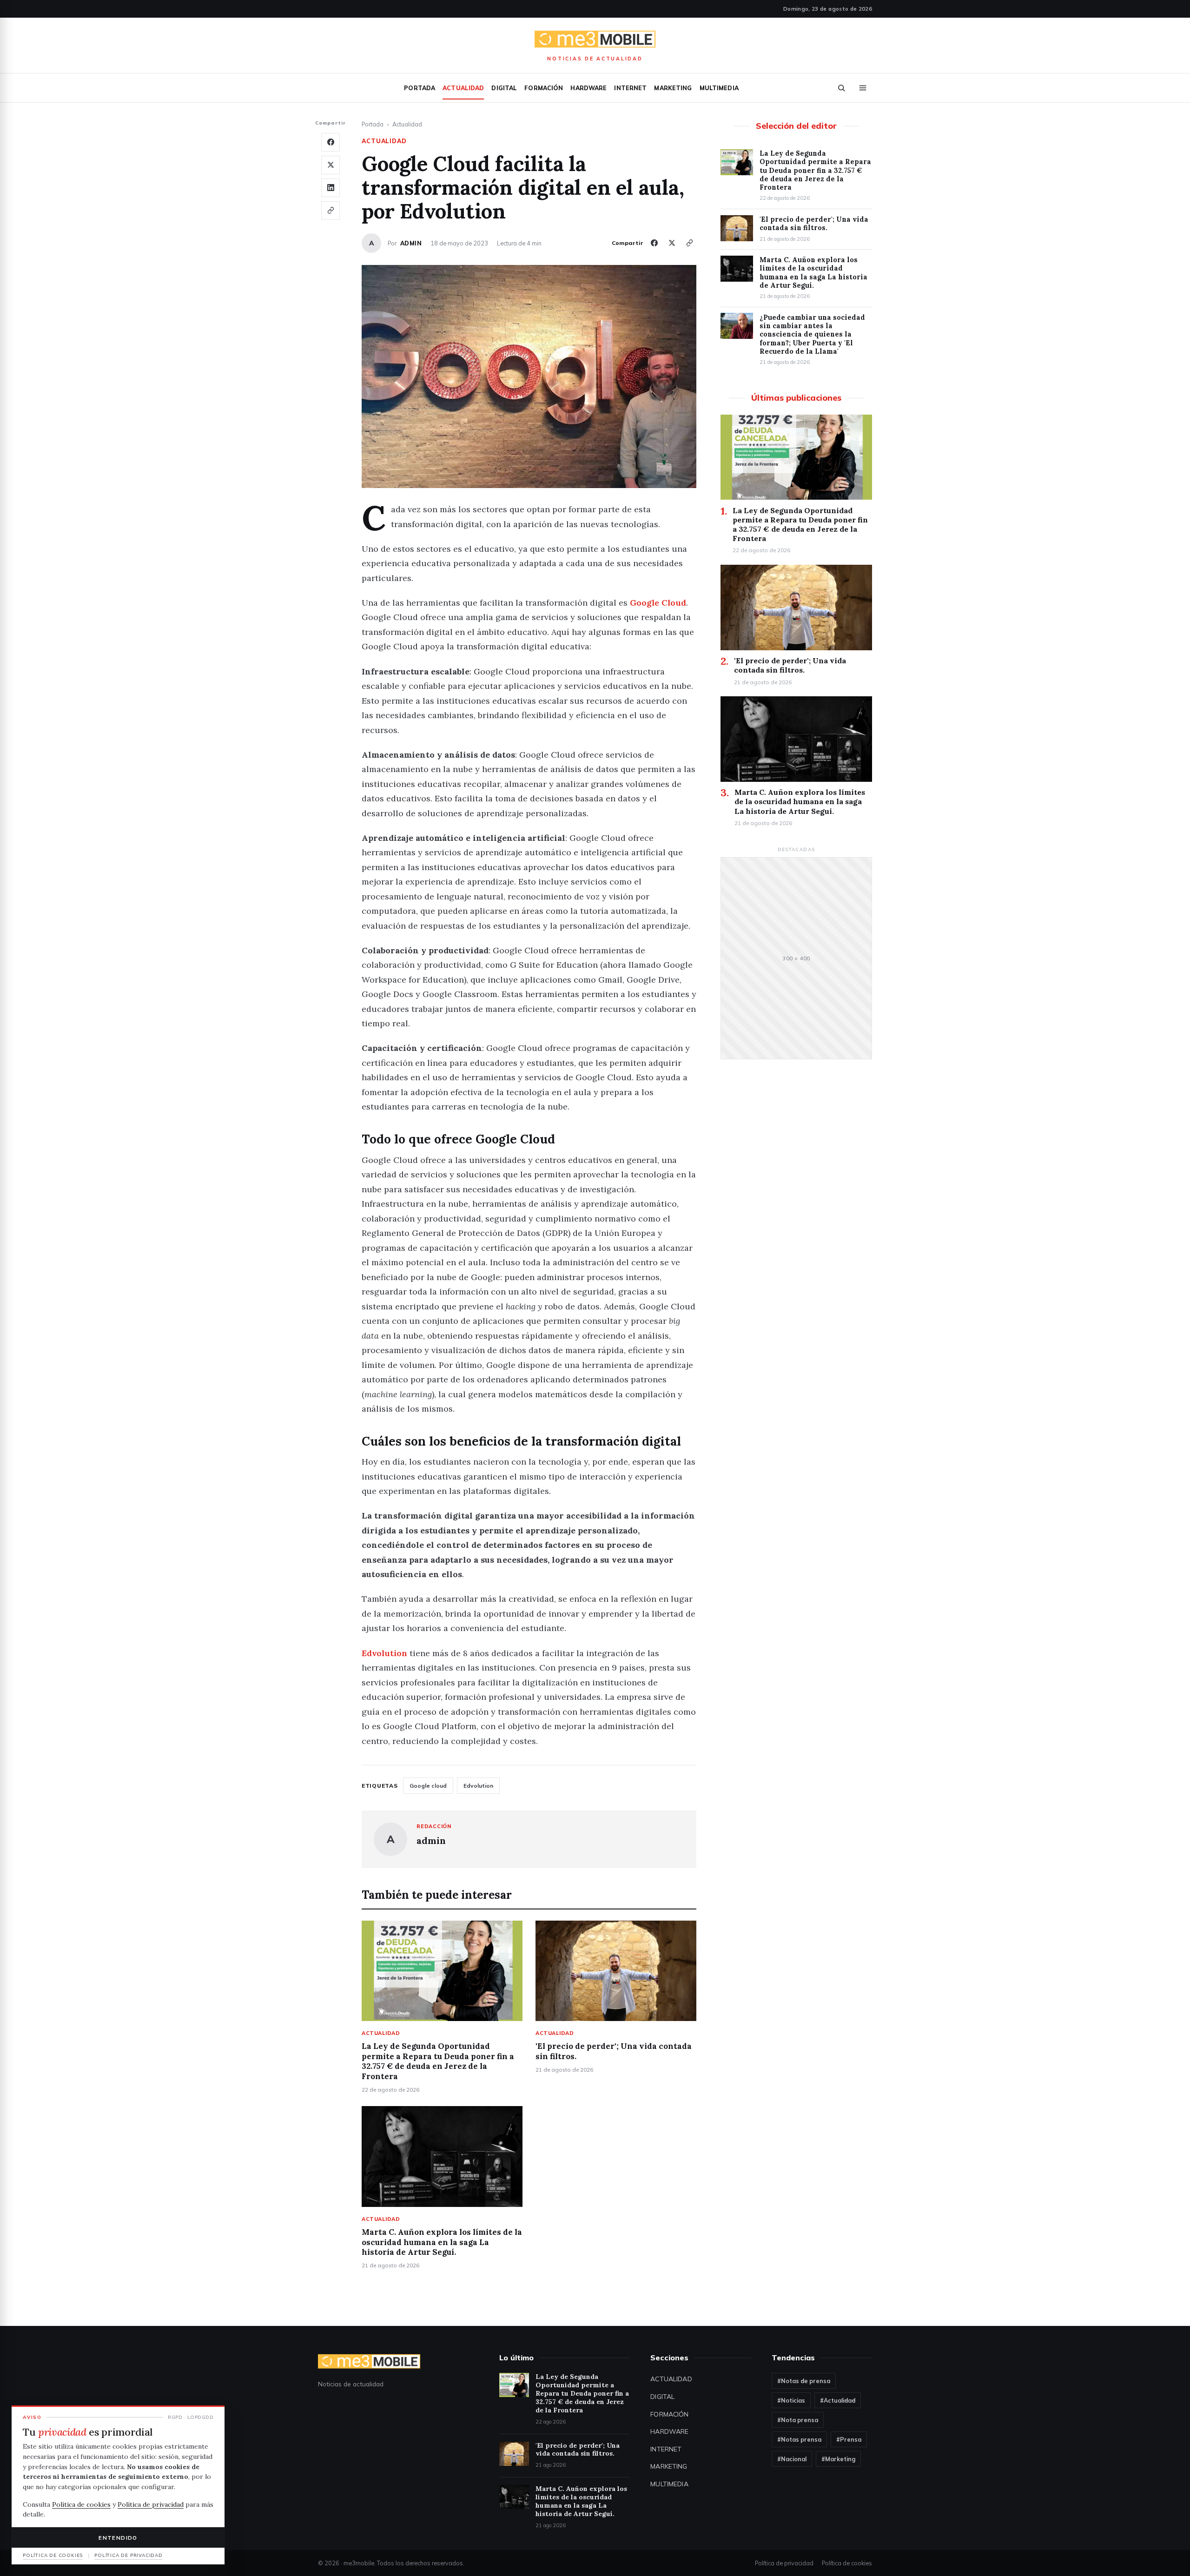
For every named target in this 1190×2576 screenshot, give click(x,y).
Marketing (673, 88)
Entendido (118, 2538)
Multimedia (719, 88)
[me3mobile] (595, 40)
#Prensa (849, 2439)
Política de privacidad (784, 2563)
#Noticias (791, 2400)
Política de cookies (847, 2563)
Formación (544, 88)
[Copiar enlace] (331, 211)
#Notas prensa (799, 2439)
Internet (630, 88)
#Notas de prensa (804, 2381)
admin (411, 243)
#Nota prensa (798, 2420)
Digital (504, 88)
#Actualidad (838, 2400)
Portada (420, 88)
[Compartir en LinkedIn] (331, 188)
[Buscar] (841, 88)
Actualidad (463, 88)
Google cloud (428, 1786)
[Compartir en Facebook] (331, 142)
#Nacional (792, 2459)
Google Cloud (658, 603)
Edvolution (384, 1653)
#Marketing (838, 2459)
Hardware (588, 88)
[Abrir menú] (863, 88)
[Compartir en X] (331, 165)
